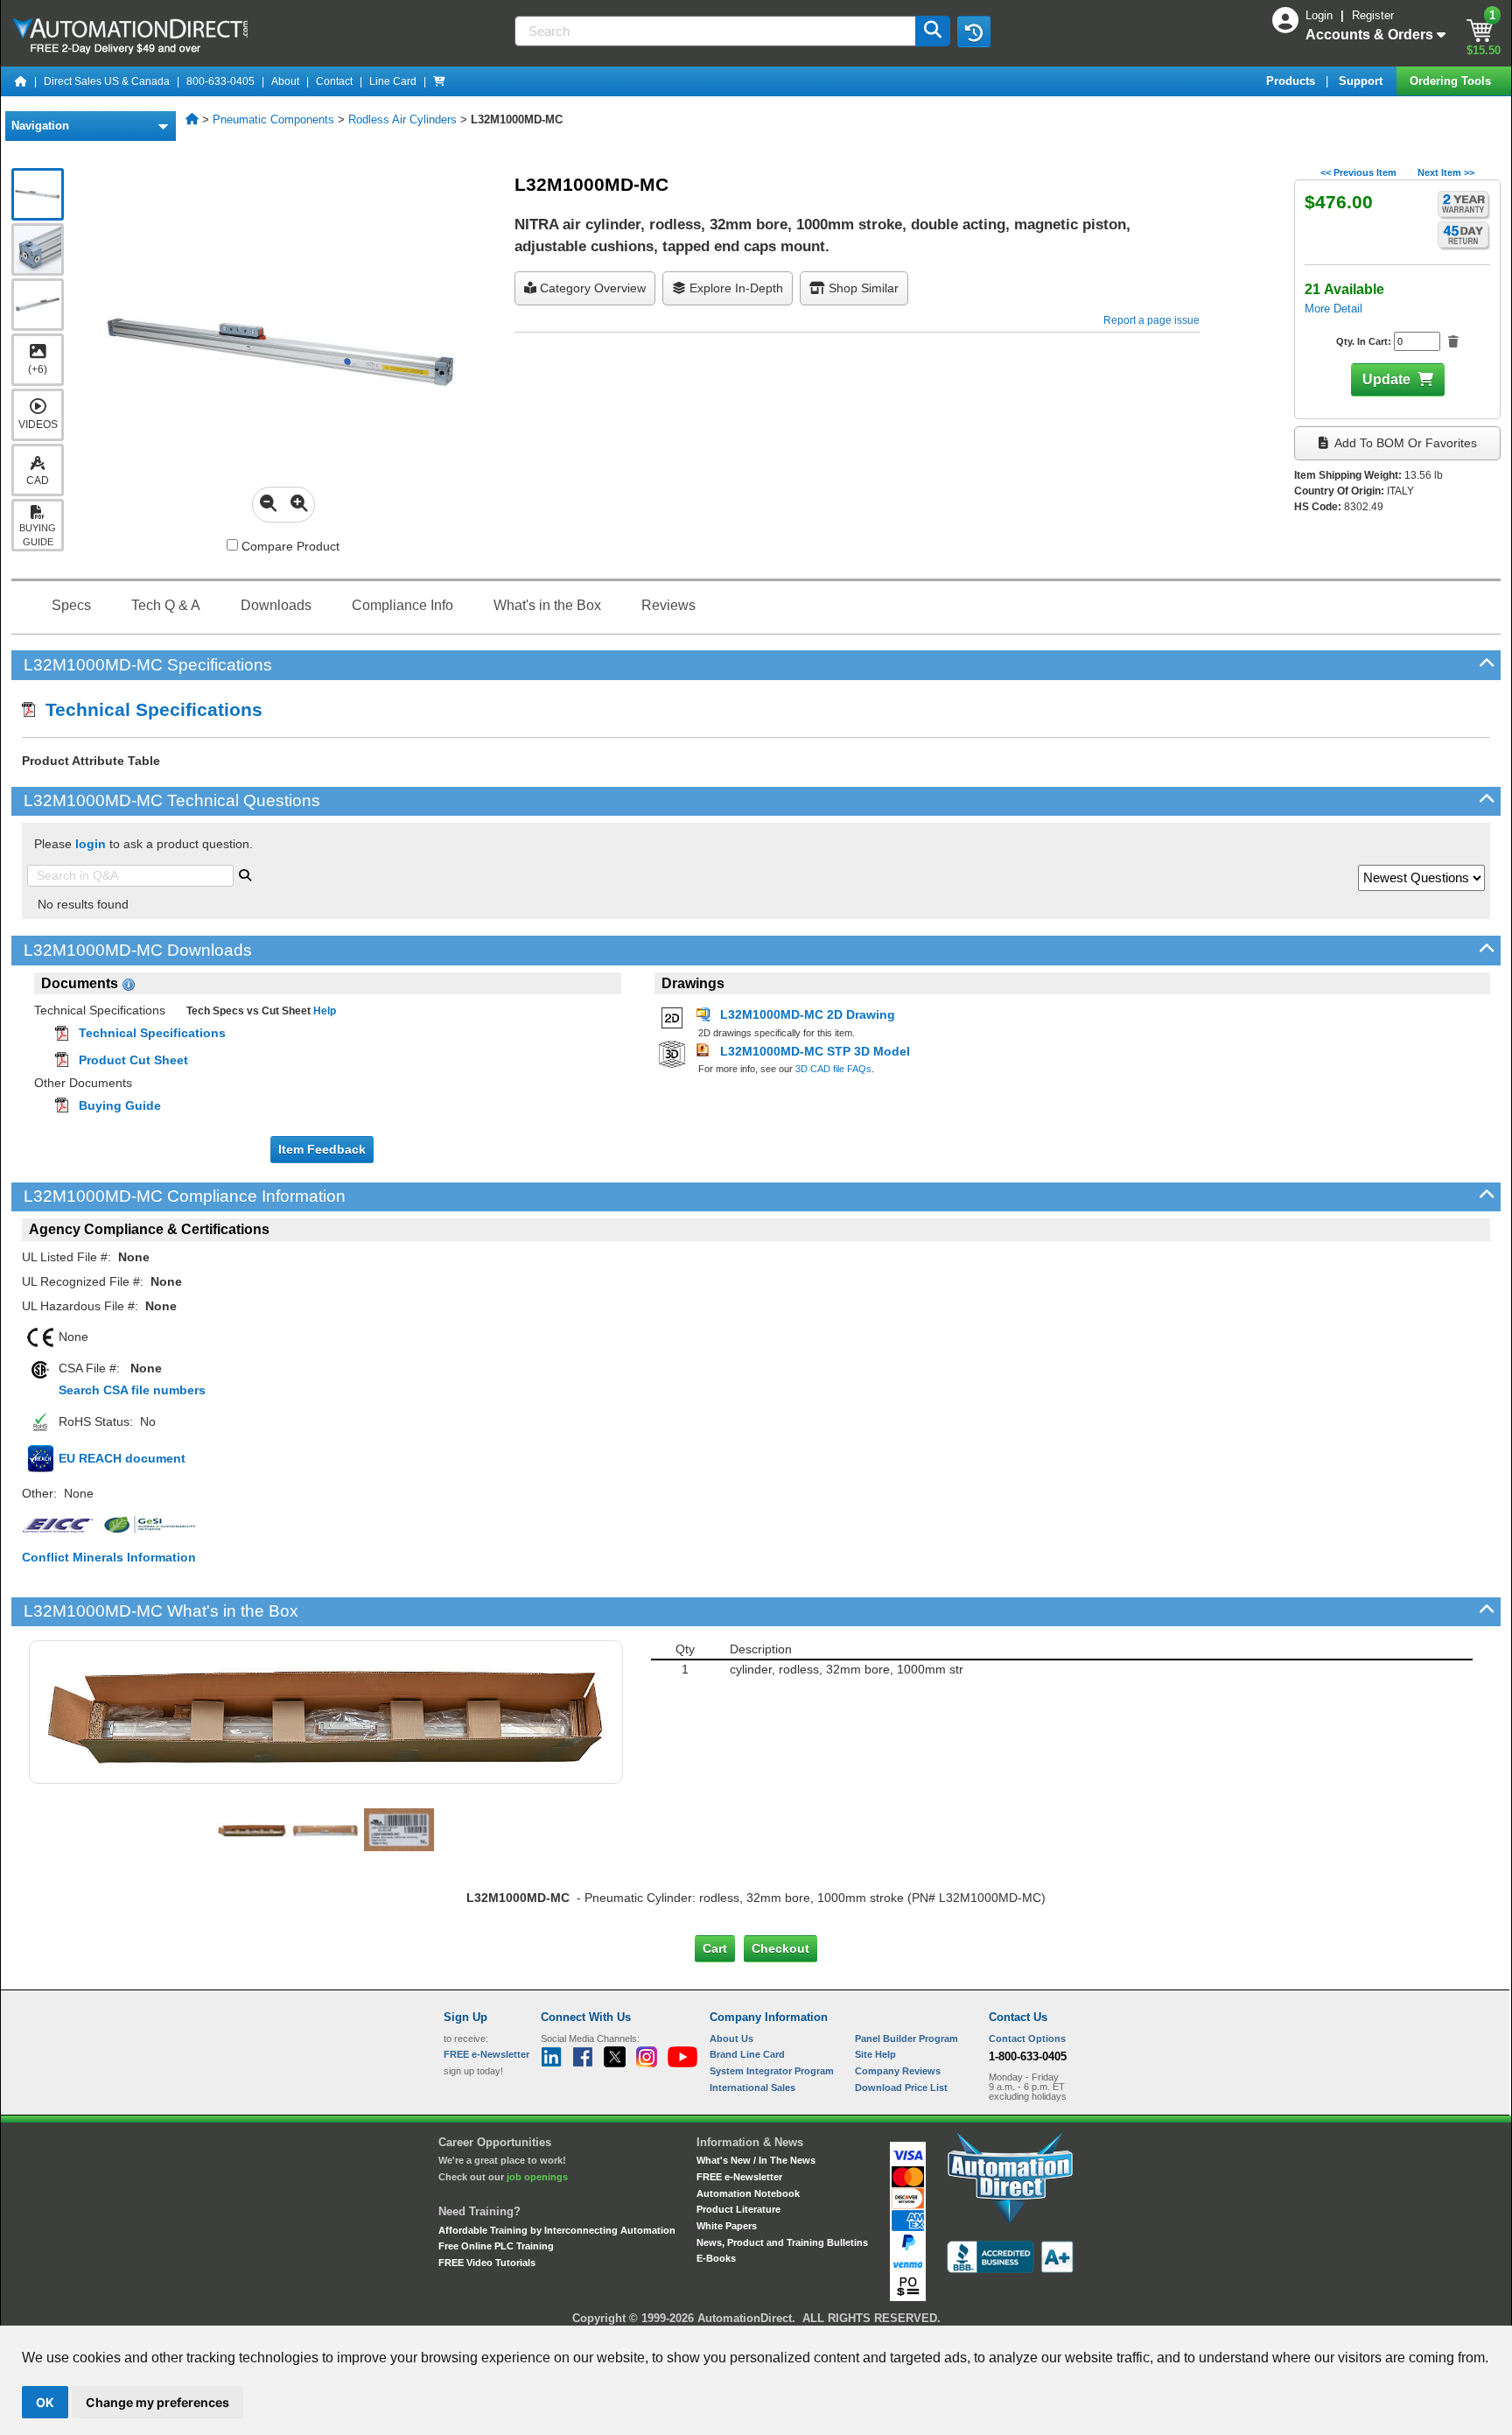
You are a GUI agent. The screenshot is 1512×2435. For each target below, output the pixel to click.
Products (1292, 81)
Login (1321, 15)
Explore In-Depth (735, 288)
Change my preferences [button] (157, 2402)
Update (1386, 379)
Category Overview (591, 288)
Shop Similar (862, 288)
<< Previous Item (1358, 172)
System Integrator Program (772, 2071)
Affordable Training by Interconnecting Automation (557, 2230)
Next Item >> (1446, 172)
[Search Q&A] (245, 874)
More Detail (1333, 309)
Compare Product (289, 546)
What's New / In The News (756, 2160)
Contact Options (1027, 2039)
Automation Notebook (748, 2193)
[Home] (21, 81)
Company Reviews (898, 2071)
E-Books (716, 2258)
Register (1373, 15)
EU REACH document (122, 1458)
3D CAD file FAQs (833, 1069)
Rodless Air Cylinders (402, 119)
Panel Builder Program (906, 2039)
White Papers (727, 2226)
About (285, 81)
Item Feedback (322, 1149)
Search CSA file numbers (132, 1390)
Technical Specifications (149, 709)
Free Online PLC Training (496, 2246)
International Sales (752, 2088)
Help (323, 1011)
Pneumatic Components (273, 119)
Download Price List (901, 2088)
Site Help (875, 2054)
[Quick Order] (439, 81)
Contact (334, 81)
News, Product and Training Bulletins (782, 2242)
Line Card (393, 81)
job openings (537, 2177)
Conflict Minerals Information (109, 1557)
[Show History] (974, 32)
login (91, 844)
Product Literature (738, 2209)
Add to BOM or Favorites (1404, 443)
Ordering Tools (1452, 81)
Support (1362, 81)
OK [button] (45, 2402)
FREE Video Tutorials (487, 2263)
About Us (731, 2039)
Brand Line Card (747, 2054)
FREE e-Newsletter (739, 2177)
